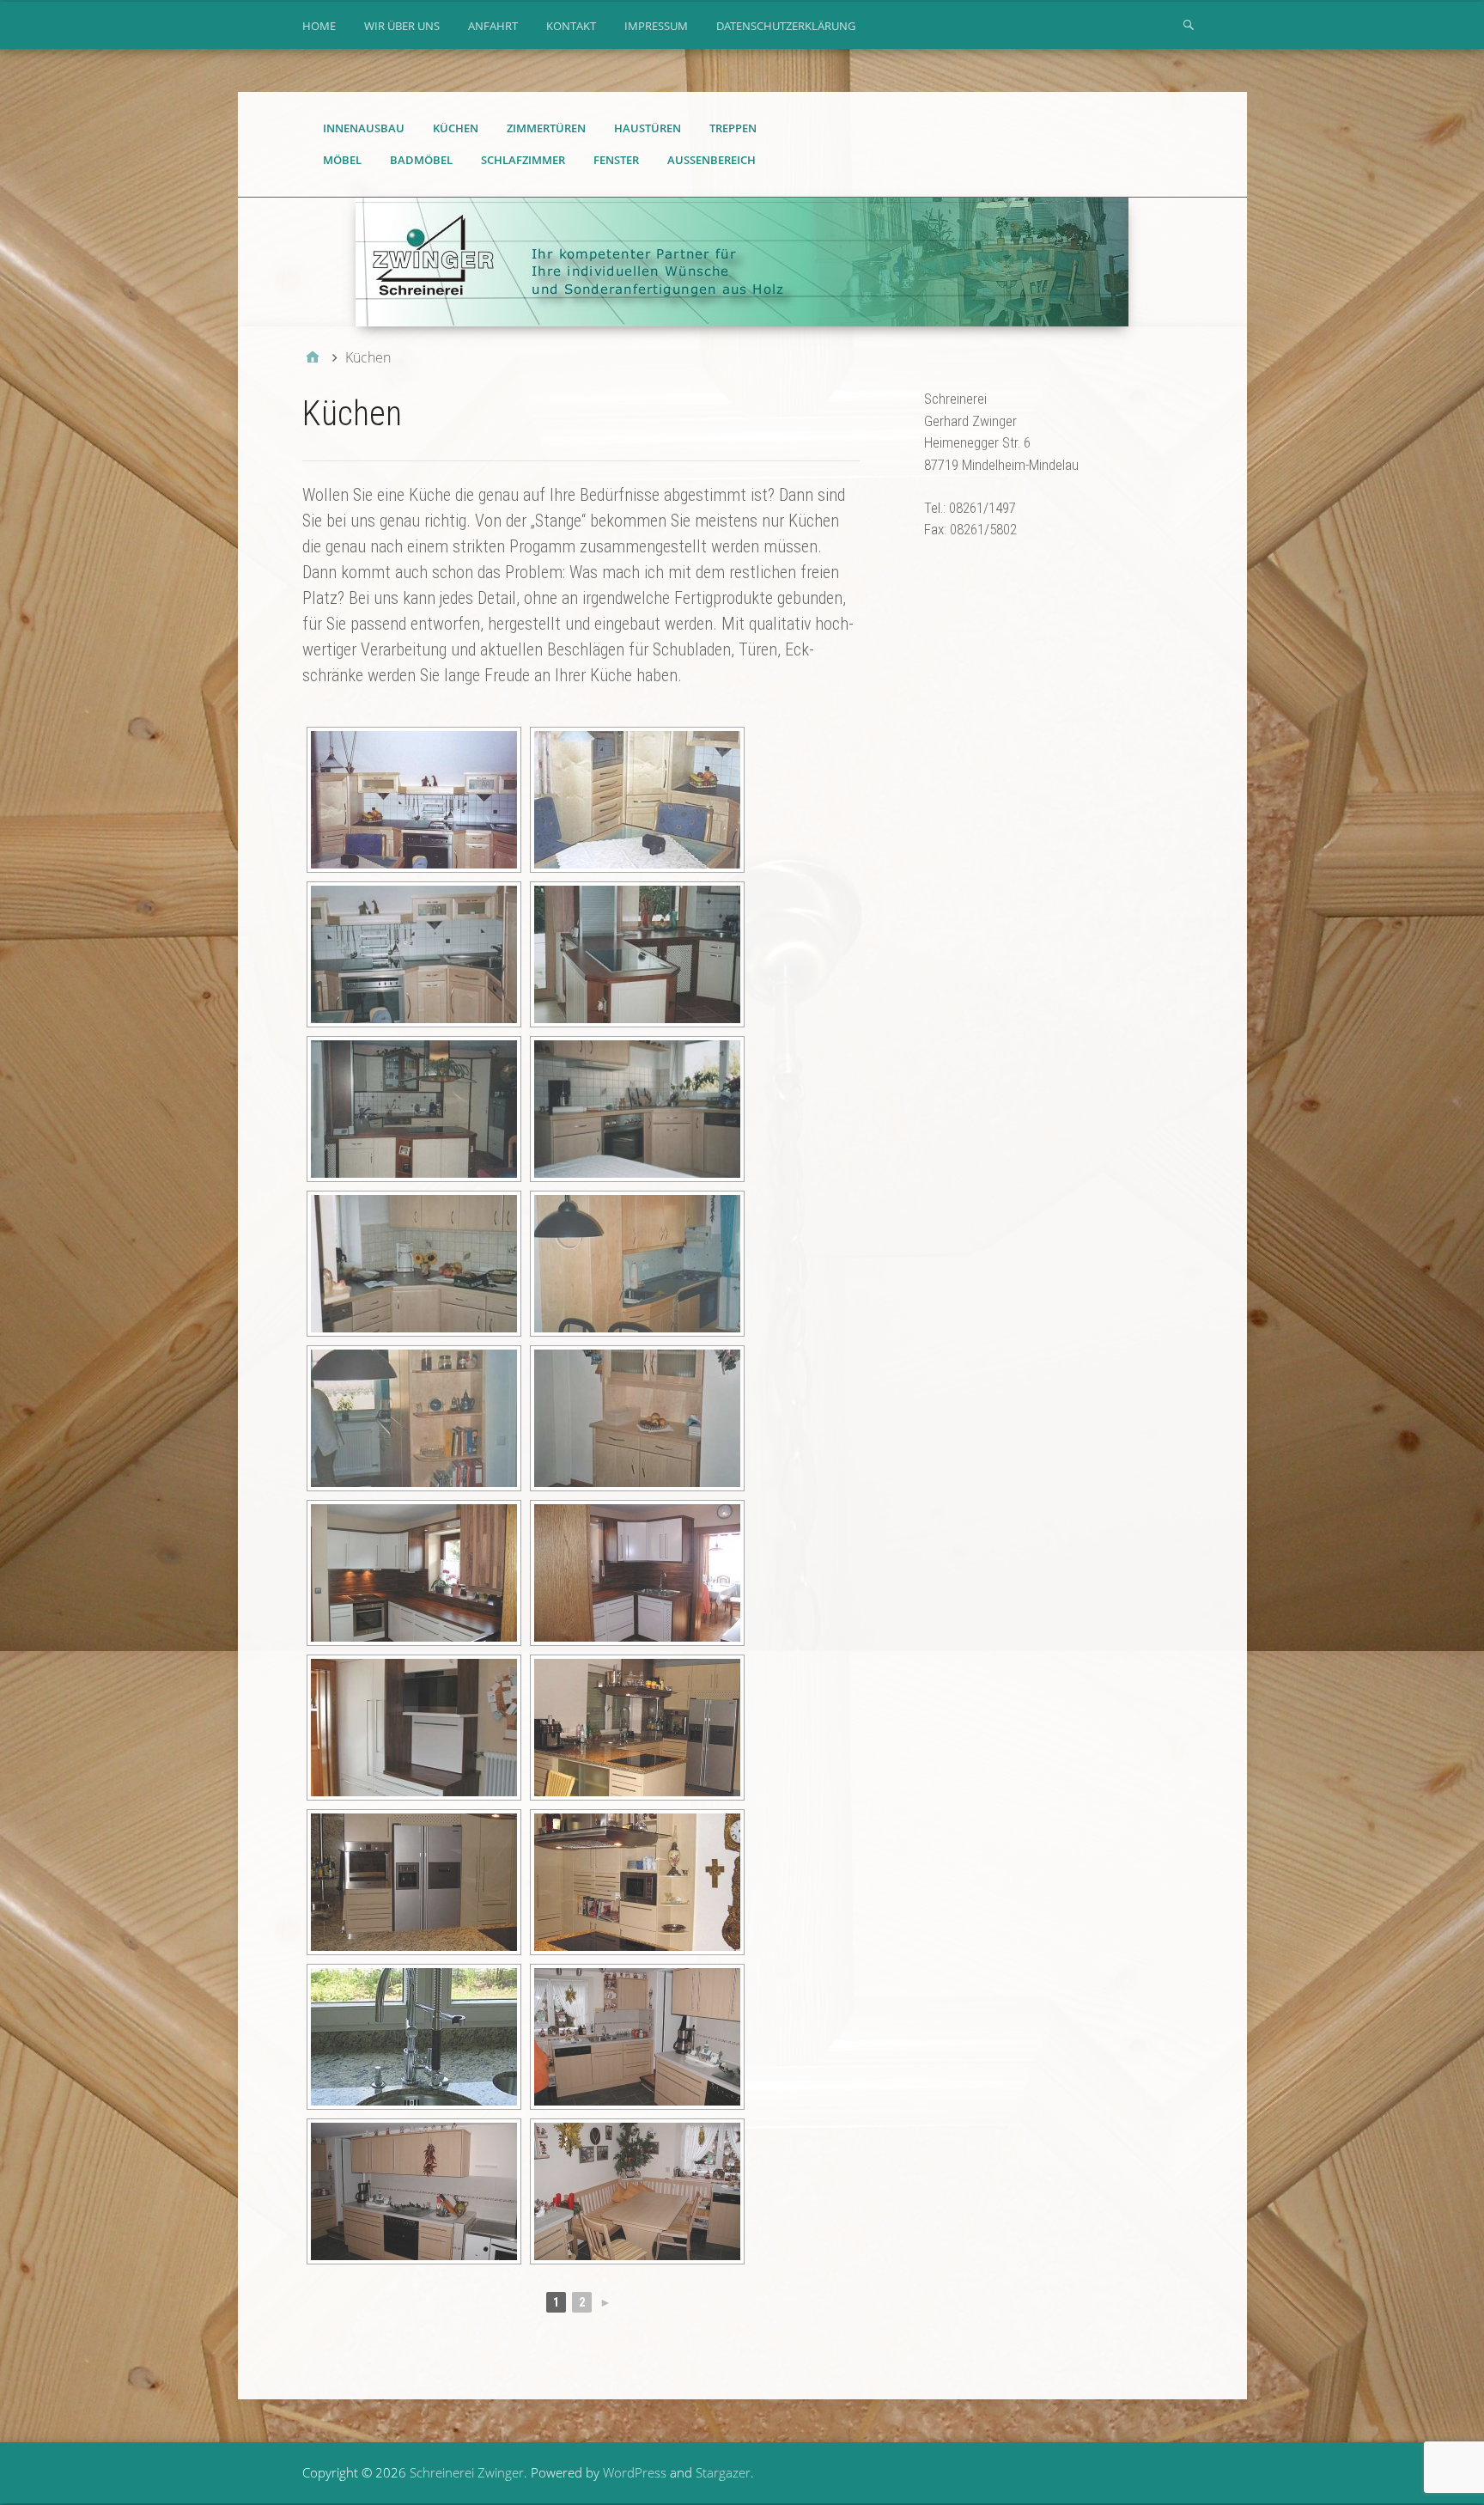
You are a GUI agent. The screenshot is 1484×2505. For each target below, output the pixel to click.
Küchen (456, 128)
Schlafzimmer (523, 160)
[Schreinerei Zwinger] (742, 262)
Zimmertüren (546, 128)
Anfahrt (493, 26)
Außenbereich (712, 160)
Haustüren (648, 128)
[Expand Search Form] (1189, 24)
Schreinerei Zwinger (467, 2472)
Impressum (656, 26)
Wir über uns (402, 26)
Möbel (342, 160)
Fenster (616, 160)
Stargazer (723, 2472)
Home (319, 26)
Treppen (733, 128)
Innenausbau (364, 128)
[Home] (313, 357)
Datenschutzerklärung (786, 26)
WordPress (635, 2472)
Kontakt (571, 26)
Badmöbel (421, 160)
